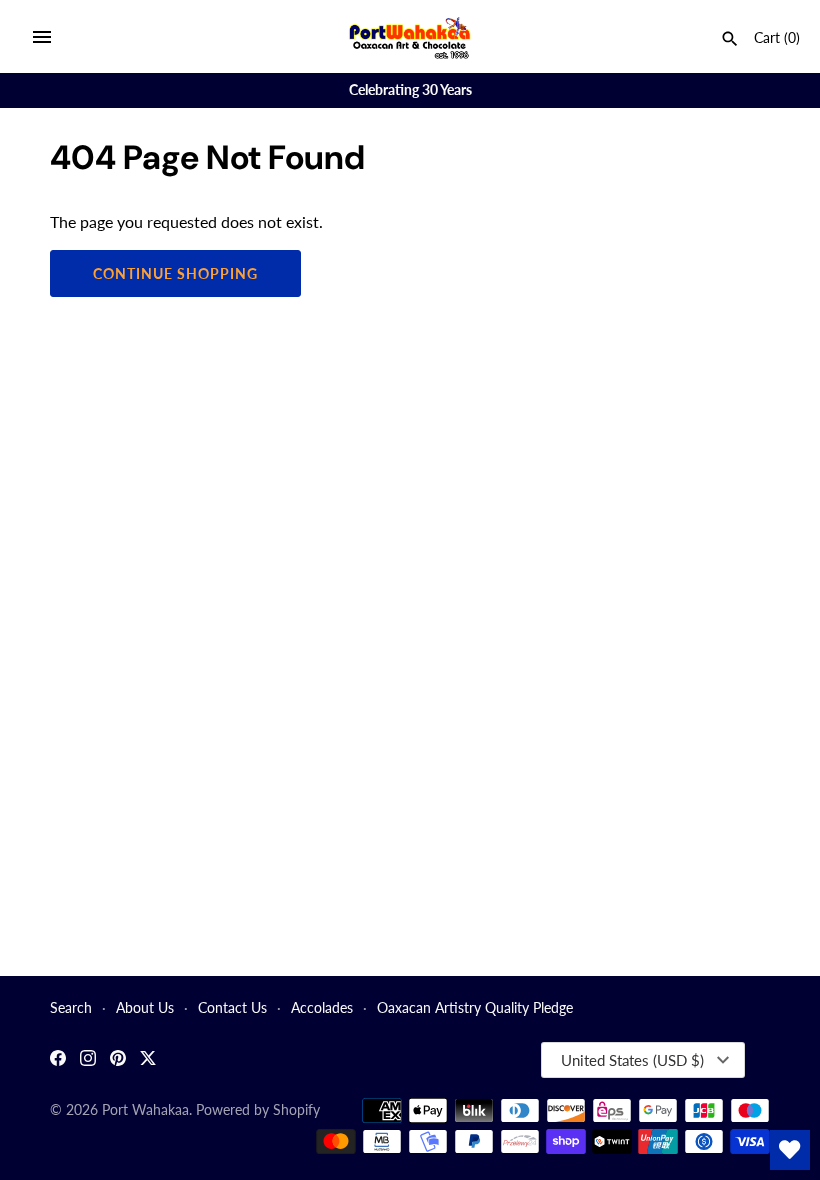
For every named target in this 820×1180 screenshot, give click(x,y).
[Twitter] (148, 1060)
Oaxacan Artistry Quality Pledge (475, 1008)
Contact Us (232, 1008)
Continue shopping (175, 273)
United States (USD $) (632, 1060)
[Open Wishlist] (790, 1150)
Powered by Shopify (258, 1110)
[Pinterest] (118, 1060)
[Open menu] (42, 37)
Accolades (322, 1008)
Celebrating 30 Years (410, 90)
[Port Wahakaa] (410, 36)
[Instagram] (88, 1060)
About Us (145, 1008)
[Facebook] (58, 1060)
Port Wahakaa (145, 1110)
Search (71, 1008)
